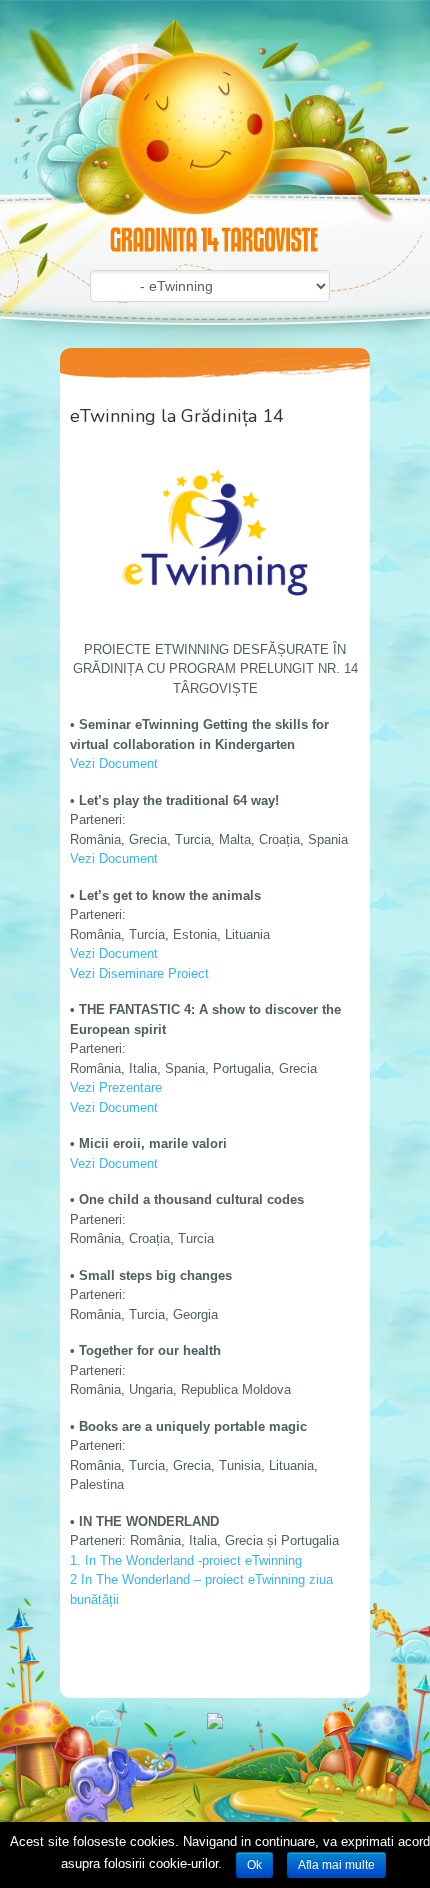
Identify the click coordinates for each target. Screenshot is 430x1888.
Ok (254, 1865)
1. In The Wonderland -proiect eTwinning (186, 1560)
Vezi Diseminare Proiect (139, 973)
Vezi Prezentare (116, 1087)
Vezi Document (114, 763)
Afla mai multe (336, 1865)
